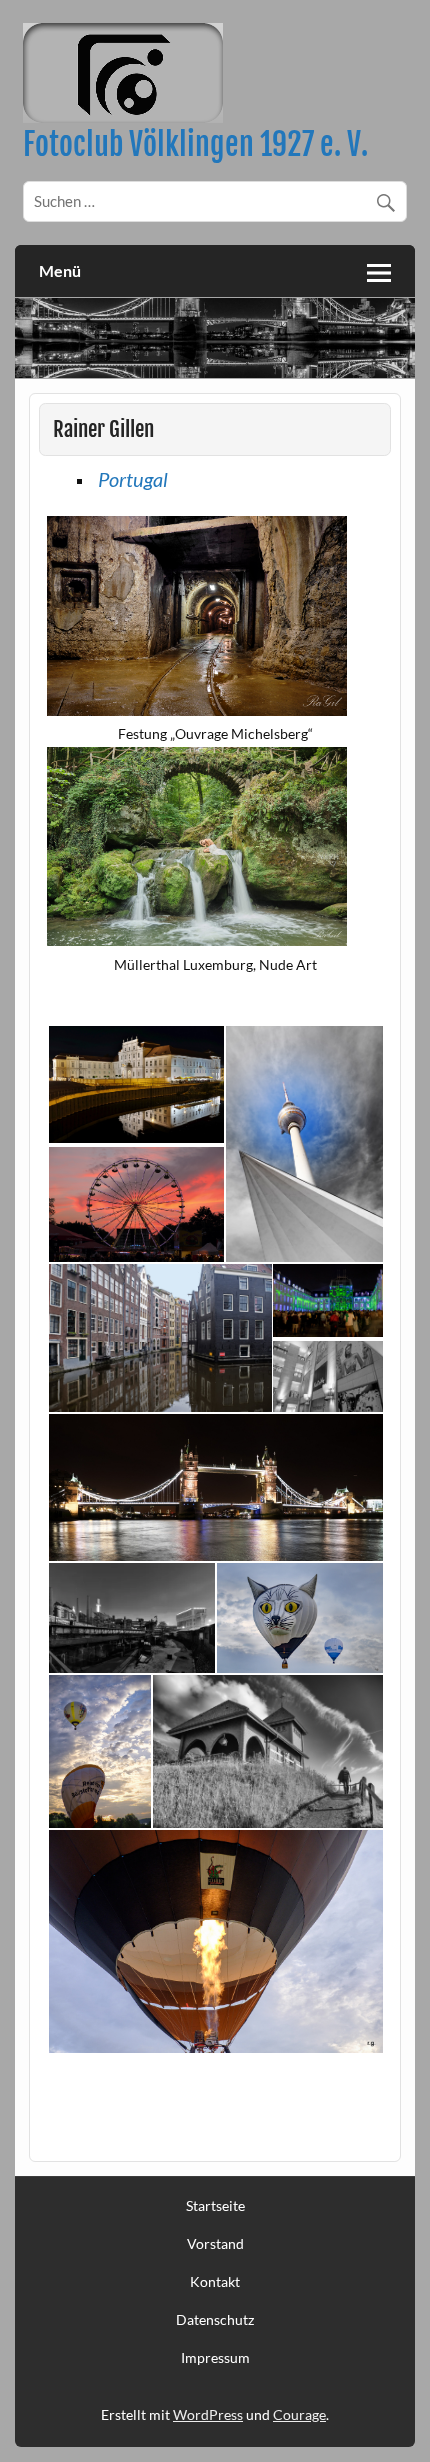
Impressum (215, 2358)
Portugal (133, 479)
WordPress (208, 2414)
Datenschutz (215, 2320)
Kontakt (215, 2282)
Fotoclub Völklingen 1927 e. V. (195, 144)
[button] (135, 1084)
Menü (60, 270)
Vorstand (215, 2244)
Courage (299, 2414)
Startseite (215, 2206)
